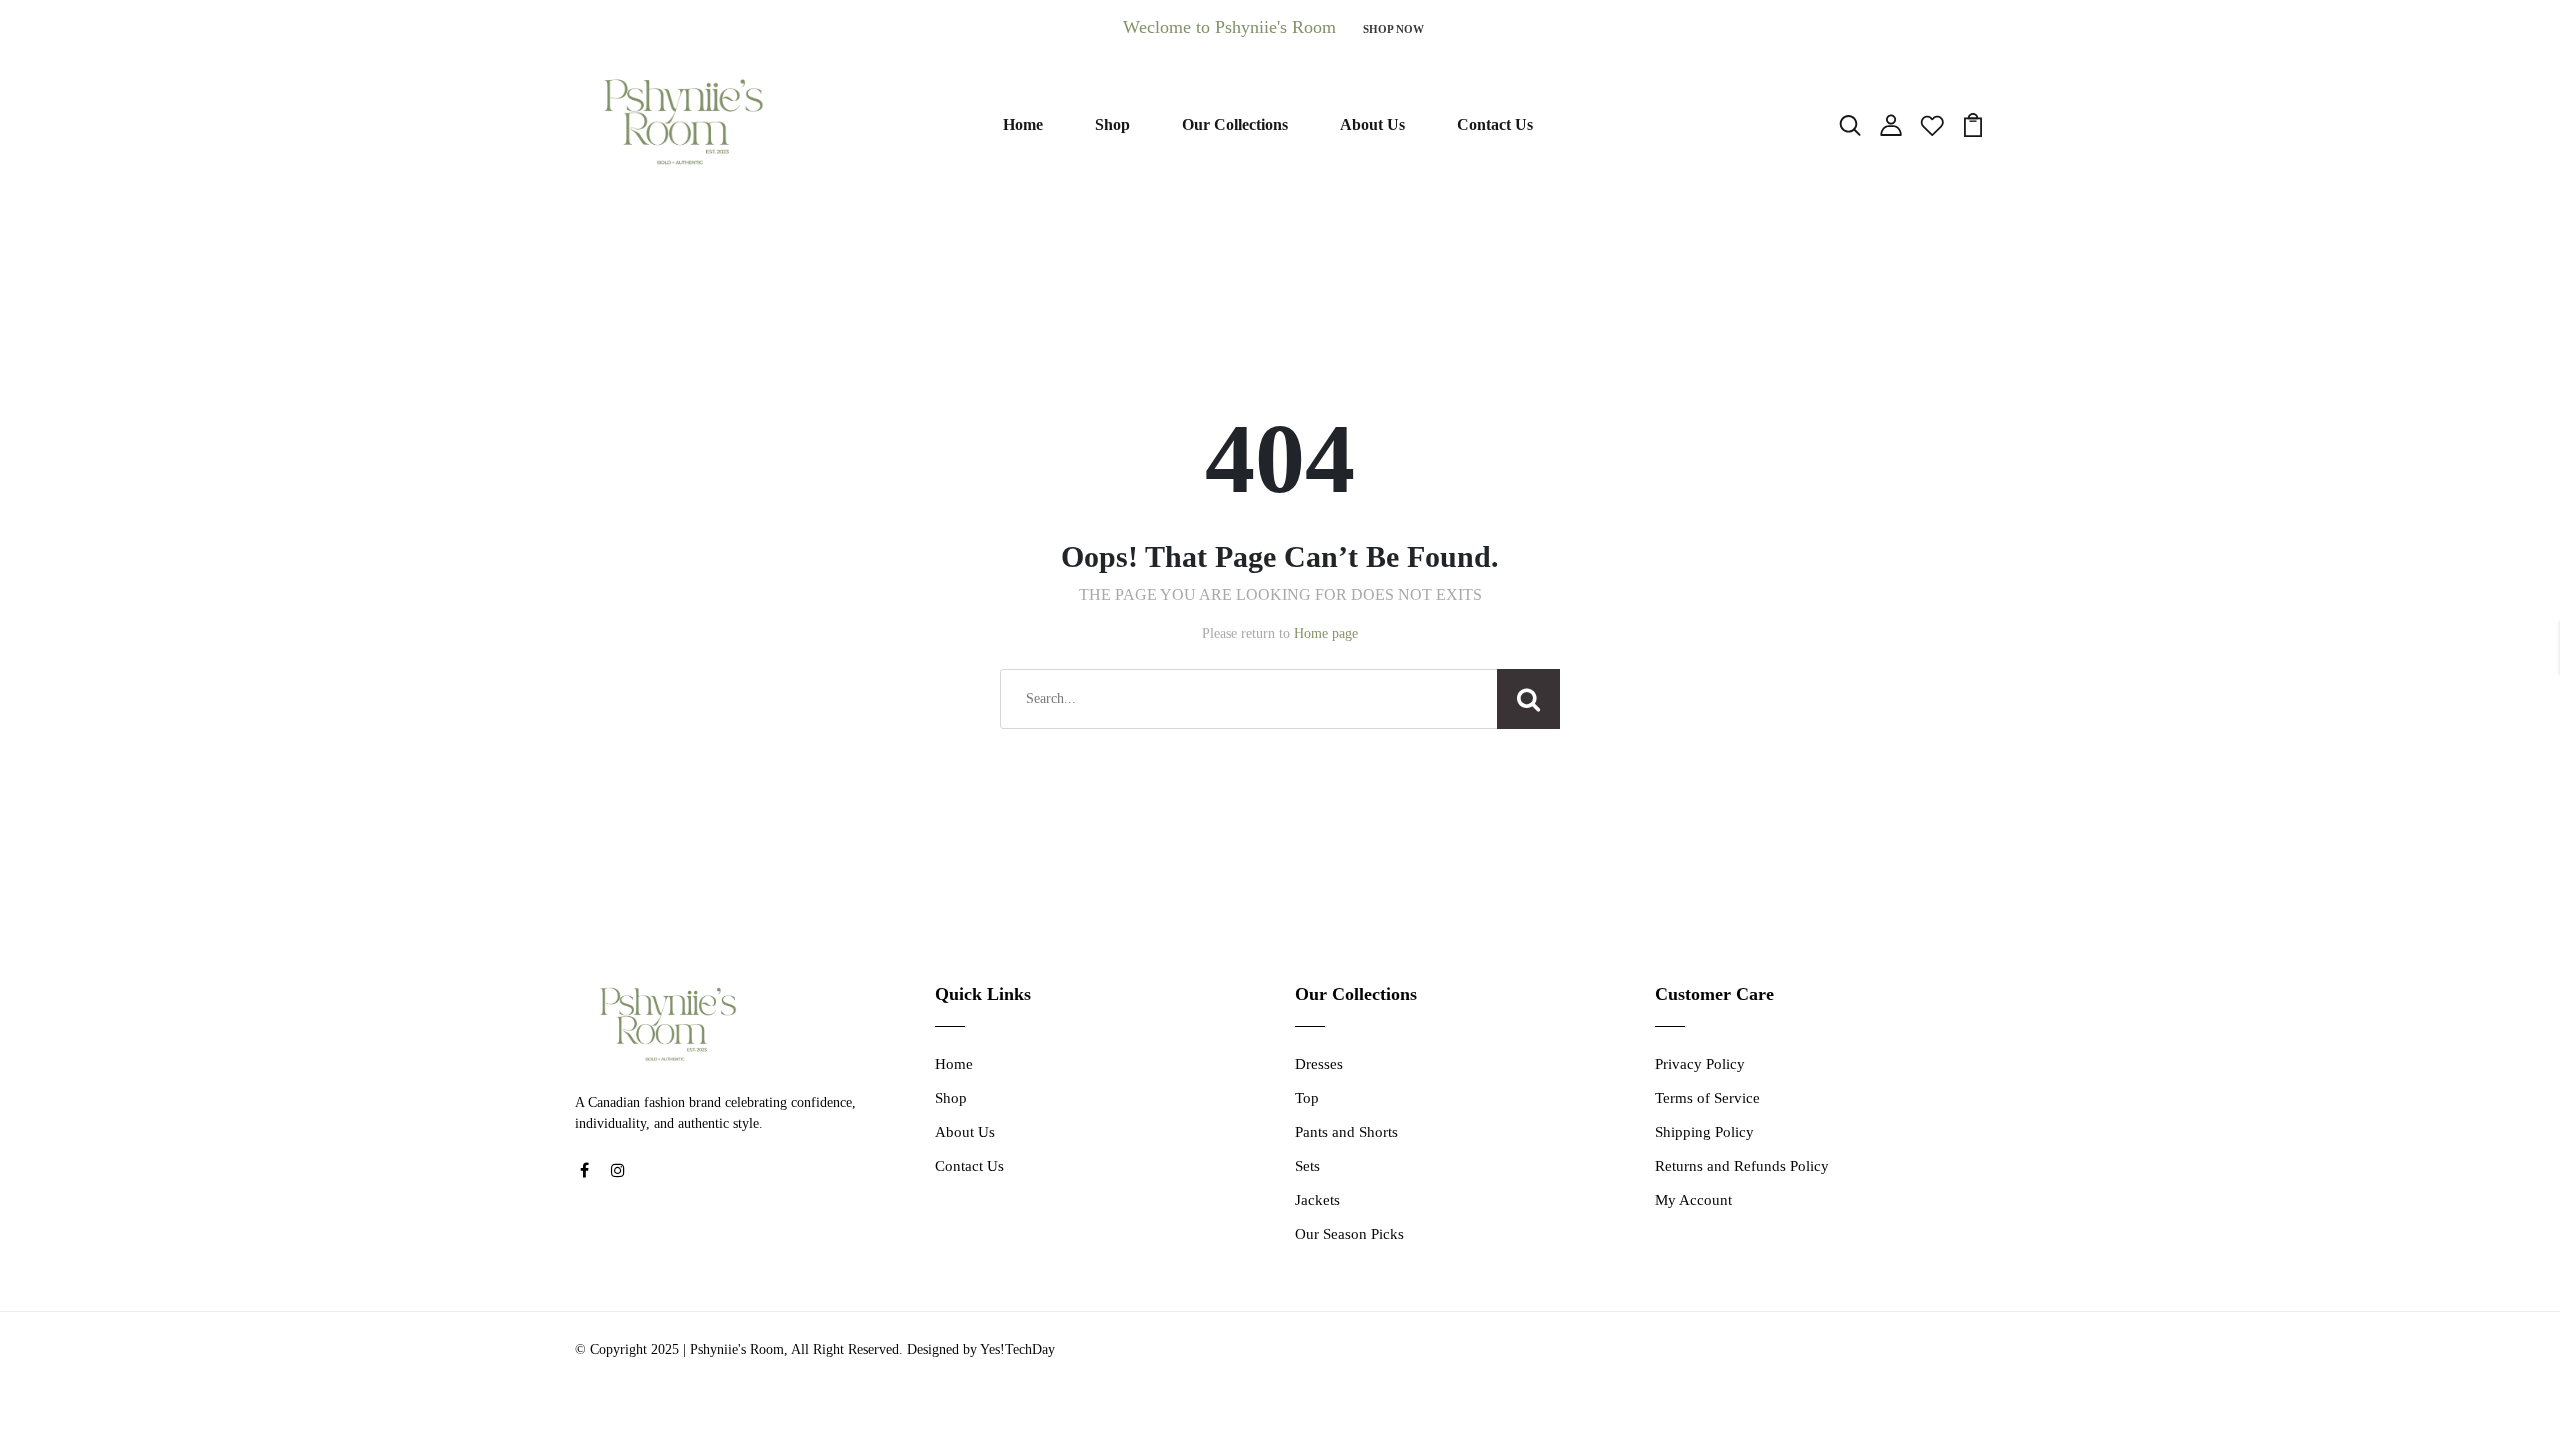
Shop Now (1393, 29)
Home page (1326, 633)
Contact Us (1495, 124)
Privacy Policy (1700, 1064)
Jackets (1317, 1200)
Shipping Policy (1704, 1132)
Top (1307, 1098)
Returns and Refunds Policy (1742, 1166)
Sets (1307, 1166)
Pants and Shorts (1346, 1132)
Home (1023, 124)
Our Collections (1235, 124)
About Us (1372, 124)
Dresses (1319, 1064)
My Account (1693, 1200)
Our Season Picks (1349, 1234)
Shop (1112, 124)
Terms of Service (1707, 1098)
